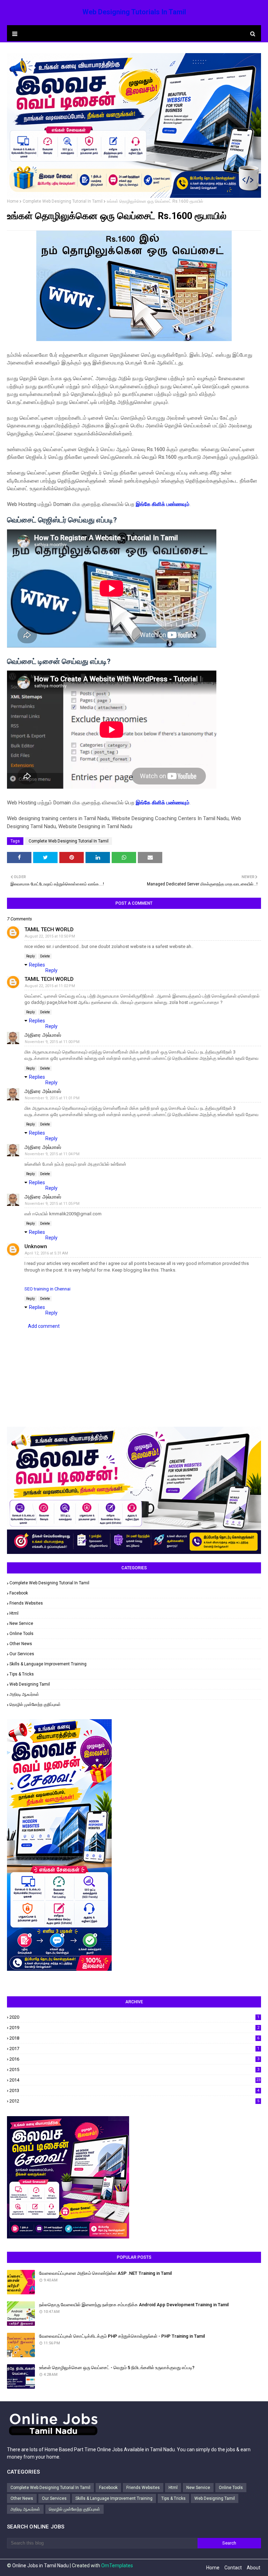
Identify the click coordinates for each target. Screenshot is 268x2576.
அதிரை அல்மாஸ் (43, 1035)
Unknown (36, 1246)
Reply (31, 956)
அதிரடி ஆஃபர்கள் (24, 1694)
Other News (21, 1644)
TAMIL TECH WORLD (49, 929)
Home (13, 201)
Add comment (44, 1326)
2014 (135, 2080)
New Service (21, 1623)
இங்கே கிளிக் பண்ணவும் (163, 504)
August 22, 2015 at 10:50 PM (50, 936)
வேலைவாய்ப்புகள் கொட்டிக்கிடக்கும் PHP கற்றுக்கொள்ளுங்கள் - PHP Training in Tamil (122, 2336)
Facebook (19, 1593)
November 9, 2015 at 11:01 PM (52, 1098)
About (254, 2568)
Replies (37, 965)
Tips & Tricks (22, 1674)
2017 (134, 2049)
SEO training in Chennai (47, 1289)
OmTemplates (117, 2566)
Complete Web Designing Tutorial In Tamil (63, 201)
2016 (134, 2059)
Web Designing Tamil (30, 1684)
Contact (233, 2568)
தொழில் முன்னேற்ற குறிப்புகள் (35, 1705)
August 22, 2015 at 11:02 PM (50, 986)
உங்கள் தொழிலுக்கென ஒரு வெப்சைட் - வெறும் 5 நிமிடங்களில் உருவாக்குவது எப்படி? (117, 2368)
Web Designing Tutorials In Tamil (134, 12)
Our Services (22, 1654)
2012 (134, 2101)
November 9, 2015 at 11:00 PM (52, 1042)
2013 (134, 2090)
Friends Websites (26, 1603)
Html (14, 1613)
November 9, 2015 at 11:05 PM (52, 1204)
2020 (134, 2017)
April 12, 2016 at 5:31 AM (46, 1253)
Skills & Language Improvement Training (48, 1664)
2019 (134, 2028)
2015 (134, 2070)
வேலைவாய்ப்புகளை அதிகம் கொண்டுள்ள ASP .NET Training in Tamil (105, 2273)
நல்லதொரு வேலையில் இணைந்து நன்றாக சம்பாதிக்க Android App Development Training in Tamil (134, 2305)
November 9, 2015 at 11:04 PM (52, 1154)
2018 (134, 2038)
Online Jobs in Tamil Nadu (40, 2566)
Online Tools (21, 1634)
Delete (45, 956)
